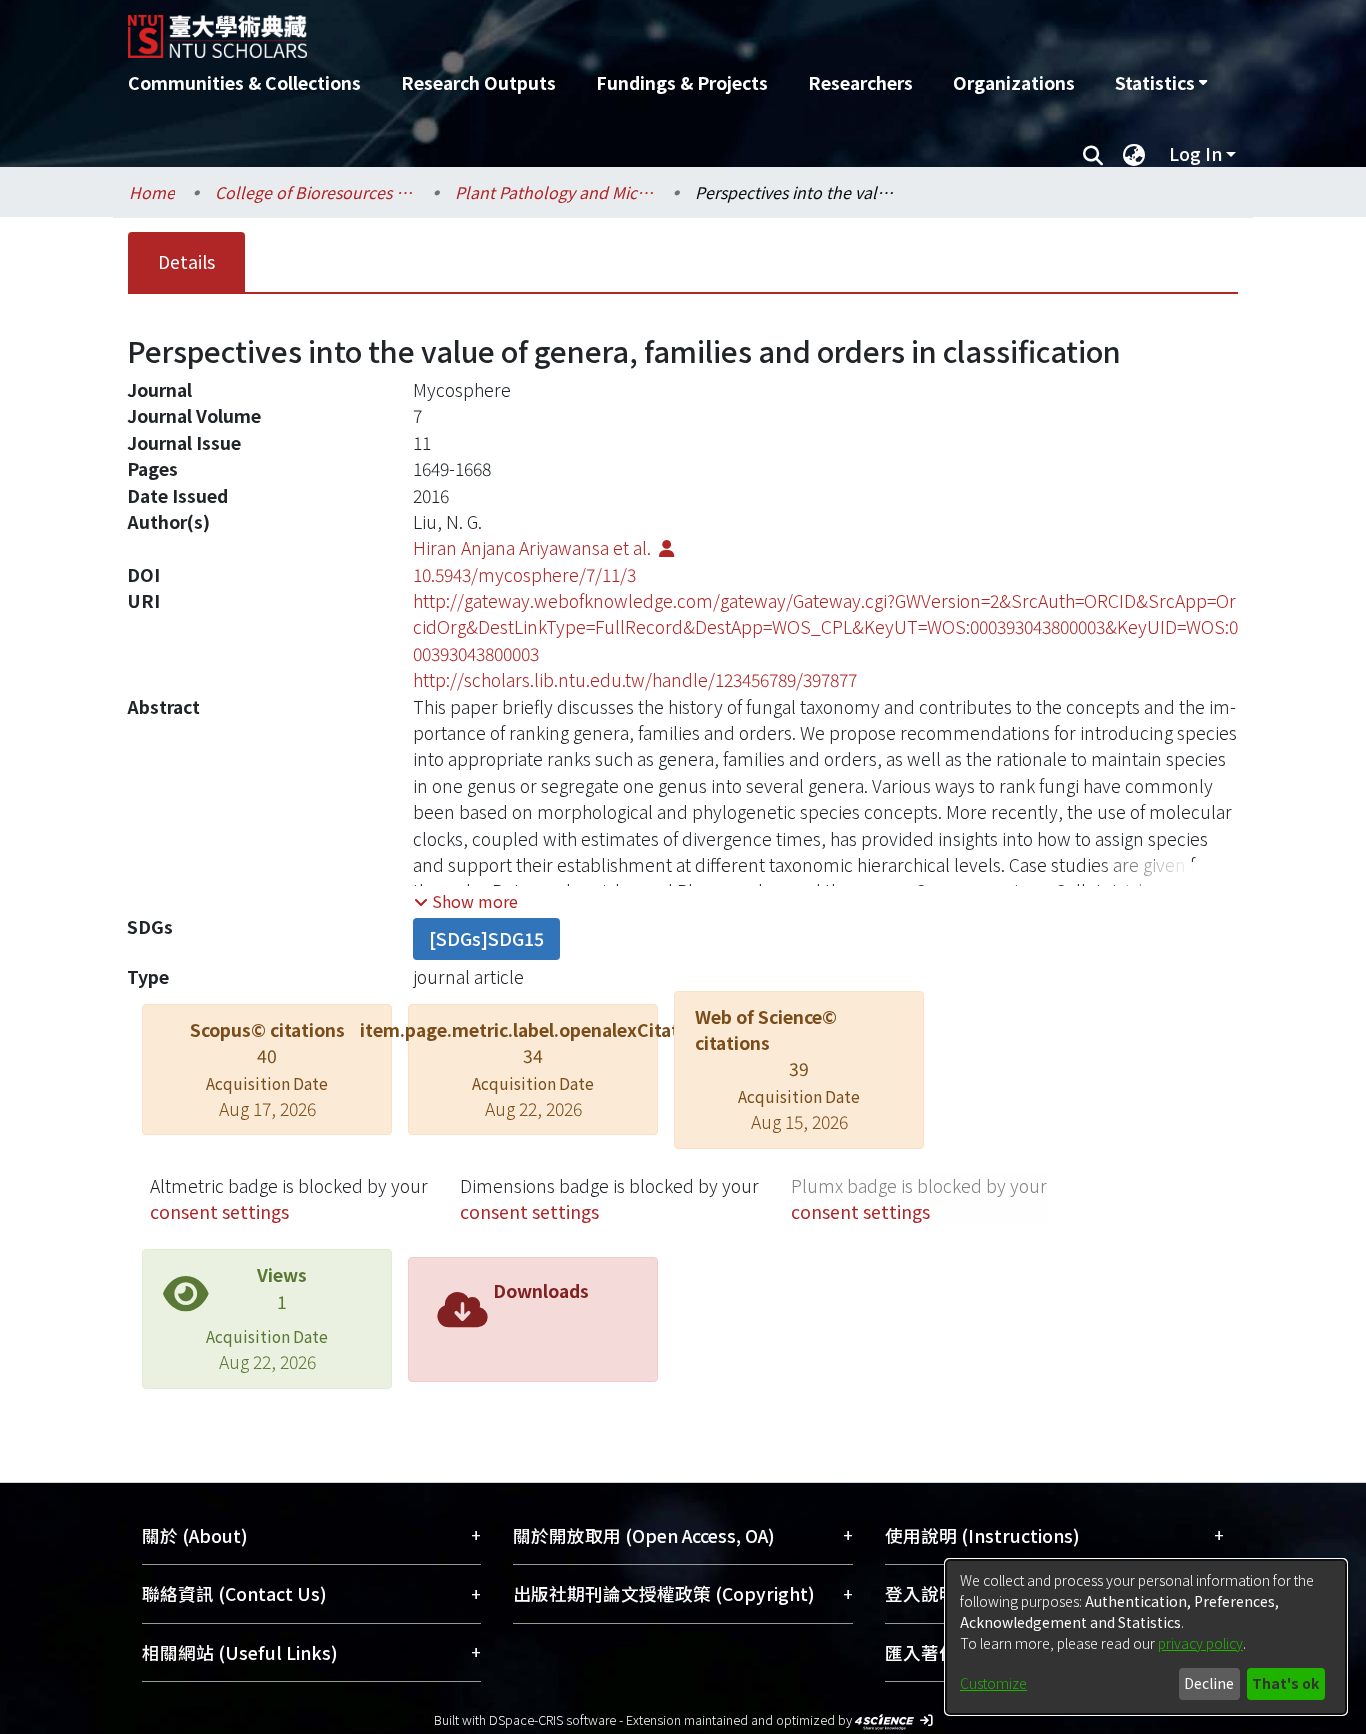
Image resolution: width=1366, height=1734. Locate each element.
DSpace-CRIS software (552, 1719)
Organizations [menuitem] (1014, 82)
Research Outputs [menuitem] (478, 82)
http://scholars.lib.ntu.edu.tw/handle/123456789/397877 (635, 679)
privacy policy (1200, 1643)
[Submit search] (1092, 154)
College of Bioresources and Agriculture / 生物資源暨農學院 (315, 192)
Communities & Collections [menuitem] (244, 82)
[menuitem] (1161, 83)
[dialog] (1146, 1637)
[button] (466, 901)
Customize (993, 1683)
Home (152, 192)
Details (186, 261)
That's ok (1285, 1683)
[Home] (575, 29)
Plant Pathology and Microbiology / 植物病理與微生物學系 (555, 192)
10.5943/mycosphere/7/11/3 (524, 574)
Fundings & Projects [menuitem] (682, 82)
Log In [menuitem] (1195, 153)
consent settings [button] (219, 1211)
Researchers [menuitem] (860, 82)
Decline (1209, 1683)
